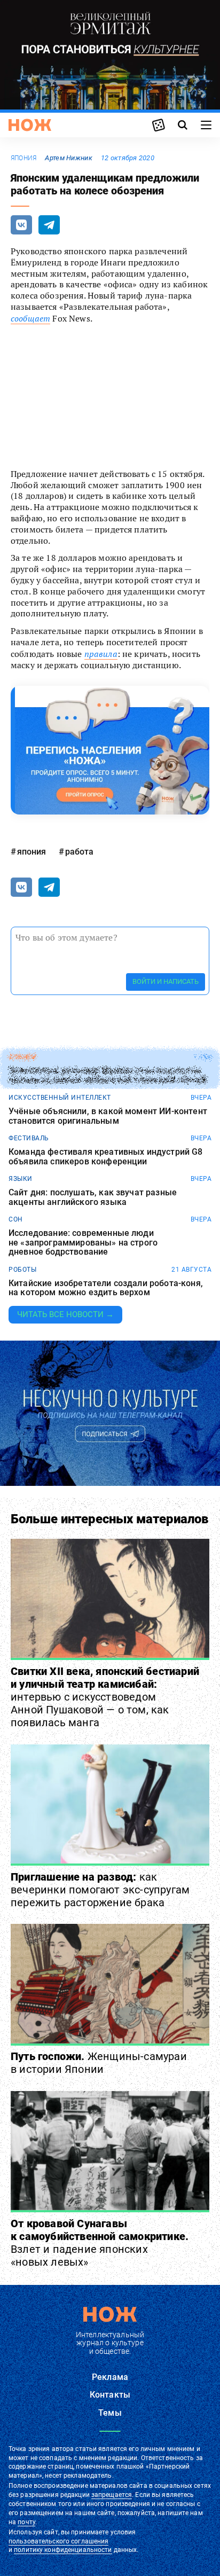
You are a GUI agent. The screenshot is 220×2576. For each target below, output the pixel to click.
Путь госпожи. (99, 2063)
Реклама (110, 2377)
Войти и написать (166, 981)
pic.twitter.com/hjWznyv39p (94, 414)
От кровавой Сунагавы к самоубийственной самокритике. (100, 2243)
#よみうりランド (52, 403)
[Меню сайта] (206, 125)
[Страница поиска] (183, 125)
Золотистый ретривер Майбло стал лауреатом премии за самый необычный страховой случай (108, 1075)
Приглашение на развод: (100, 1890)
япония (23, 158)
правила (101, 654)
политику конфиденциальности (63, 2550)
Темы (110, 2413)
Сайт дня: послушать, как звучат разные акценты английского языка (93, 1197)
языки (21, 1179)
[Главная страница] (30, 125)
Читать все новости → (65, 1314)
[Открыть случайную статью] (159, 125)
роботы (22, 1270)
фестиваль (29, 1138)
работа (79, 852)
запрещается (112, 2495)
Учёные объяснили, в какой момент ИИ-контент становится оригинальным (108, 1116)
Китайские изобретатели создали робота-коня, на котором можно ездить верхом (106, 1288)
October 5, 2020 (133, 445)
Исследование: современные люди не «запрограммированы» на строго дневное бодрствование (83, 1243)
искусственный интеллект (60, 1098)
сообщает (30, 318)
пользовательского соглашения (58, 2541)
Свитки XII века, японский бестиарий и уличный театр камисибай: (105, 1697)
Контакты (110, 2395)
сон (16, 1219)
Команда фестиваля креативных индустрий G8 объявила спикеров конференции (106, 1157)
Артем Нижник (68, 158)
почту (26, 2522)
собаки (22, 1057)
